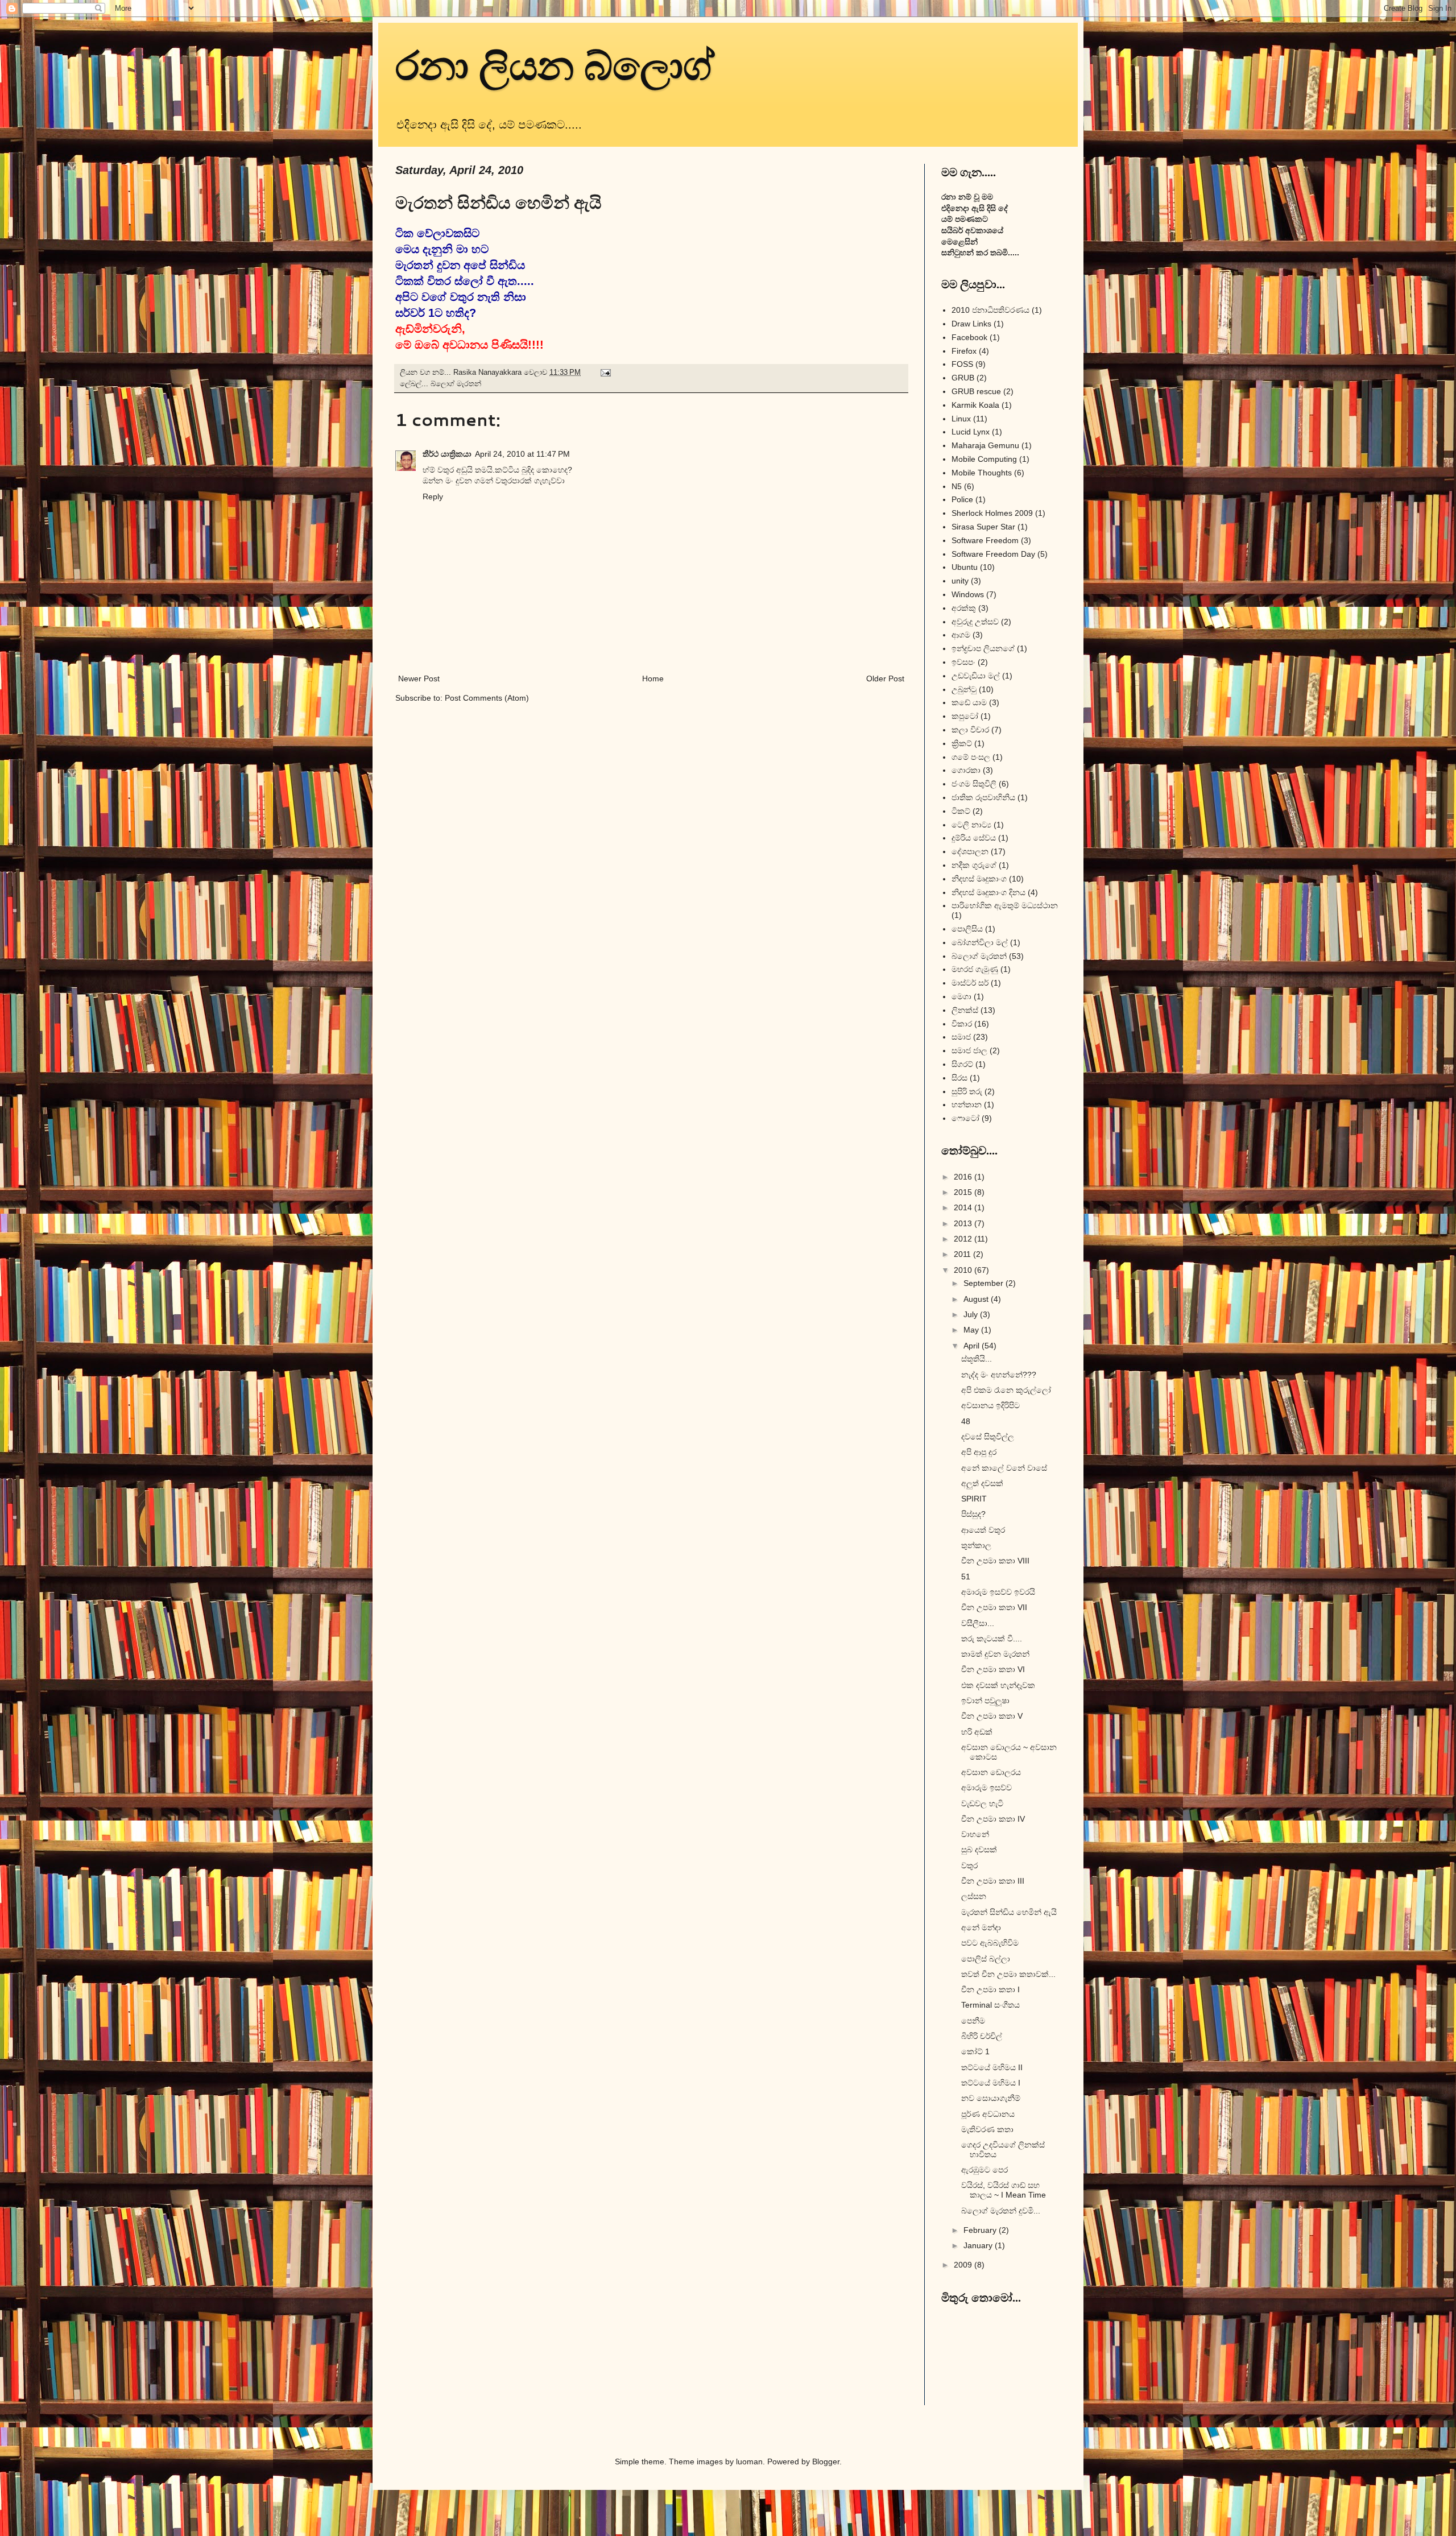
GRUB (963, 378)
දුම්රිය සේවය (974, 838)
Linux (961, 419)
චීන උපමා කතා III (993, 1881)
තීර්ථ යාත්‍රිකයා (447, 454)
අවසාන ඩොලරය (991, 1772)
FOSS (962, 364)
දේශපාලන (970, 851)
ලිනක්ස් (965, 1010)
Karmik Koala (975, 405)
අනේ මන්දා (981, 1927)
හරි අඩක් (977, 1732)
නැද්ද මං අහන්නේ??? (999, 1375)
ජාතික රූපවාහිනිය (983, 797)
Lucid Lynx (971, 432)
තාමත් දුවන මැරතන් (995, 1654)
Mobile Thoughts (982, 473)
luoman (749, 2461)
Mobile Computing (984, 459)
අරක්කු (964, 608)
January (979, 2245)
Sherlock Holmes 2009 (992, 513)
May (972, 1330)
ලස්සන (974, 1896)
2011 (963, 1254)
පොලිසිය (967, 929)
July (972, 1314)
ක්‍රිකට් (962, 743)
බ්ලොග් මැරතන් (456, 384)
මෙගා (961, 996)
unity (960, 581)
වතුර (969, 1865)
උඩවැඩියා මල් (976, 676)
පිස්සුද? (973, 1514)
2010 (964, 1270)
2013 (964, 1223)
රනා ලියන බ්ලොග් (555, 64)
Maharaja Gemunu (985, 445)
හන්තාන (967, 1104)
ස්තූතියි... (977, 1359)
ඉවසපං (963, 662)
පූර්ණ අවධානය (988, 2114)
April (973, 1346)
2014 (964, 1207)
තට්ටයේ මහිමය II (992, 2067)
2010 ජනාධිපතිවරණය (990, 310)
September (985, 1283)
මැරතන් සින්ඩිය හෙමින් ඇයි (1009, 1912)
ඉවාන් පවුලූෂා (985, 1701)
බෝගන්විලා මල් (980, 942)
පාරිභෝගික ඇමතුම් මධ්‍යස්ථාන (1005, 905)
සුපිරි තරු (967, 1091)
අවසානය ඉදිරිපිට (990, 1405)
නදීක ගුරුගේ (974, 865)
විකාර (962, 1024)
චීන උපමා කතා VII (994, 1607)
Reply (433, 497)
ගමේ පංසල (971, 757)
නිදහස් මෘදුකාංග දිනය (988, 892)
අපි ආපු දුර (979, 1452)
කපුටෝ (965, 716)
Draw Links (971, 324)
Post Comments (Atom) (487, 698)
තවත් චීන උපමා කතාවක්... (1008, 1974)
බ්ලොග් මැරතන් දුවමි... (1001, 2211)
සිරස (959, 1078)
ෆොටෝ (965, 1118)
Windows (968, 594)
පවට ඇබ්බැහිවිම (990, 1943)
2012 (964, 1239)
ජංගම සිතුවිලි (974, 784)
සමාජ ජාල (969, 1050)
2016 (964, 1177)
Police (962, 499)
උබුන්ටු (964, 689)
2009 (964, 2265)
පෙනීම (973, 2021)
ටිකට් (961, 811)
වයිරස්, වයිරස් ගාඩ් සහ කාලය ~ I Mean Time (1004, 2190)
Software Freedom (985, 540)
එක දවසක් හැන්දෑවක (998, 1685)
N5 (957, 486)
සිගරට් (962, 1064)
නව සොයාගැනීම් (991, 2098)
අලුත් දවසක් (982, 1483)
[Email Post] (605, 373)
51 (966, 1577)
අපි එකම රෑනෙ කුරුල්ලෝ (1006, 1390)
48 (966, 1421)
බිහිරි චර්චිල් (982, 2036)
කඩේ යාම (969, 702)
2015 (964, 1192)
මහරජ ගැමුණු (975, 969)
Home (653, 679)
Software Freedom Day (993, 554)
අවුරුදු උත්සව (975, 622)
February (981, 2230)
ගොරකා (966, 770)
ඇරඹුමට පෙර (985, 2170)
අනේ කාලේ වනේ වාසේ (1004, 1468)
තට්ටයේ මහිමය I (991, 2083)
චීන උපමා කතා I (990, 1989)
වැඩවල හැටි (982, 1803)
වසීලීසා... (978, 1623)
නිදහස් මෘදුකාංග (979, 879)
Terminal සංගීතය (990, 2005)
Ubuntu (965, 567)
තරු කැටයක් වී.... (992, 1639)
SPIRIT (974, 1499)
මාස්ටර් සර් (970, 983)
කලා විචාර (970, 730)
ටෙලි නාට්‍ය (971, 825)
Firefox (964, 351)
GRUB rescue (976, 391)
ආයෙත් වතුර (983, 1530)
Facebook (969, 337)
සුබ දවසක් (979, 1850)
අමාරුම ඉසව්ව (986, 1788)
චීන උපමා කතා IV (993, 1819)
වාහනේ (975, 1834)
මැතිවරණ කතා (987, 2129)
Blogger (826, 2461)
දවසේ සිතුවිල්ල (988, 1437)
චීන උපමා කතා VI (993, 1669)
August (977, 1299)
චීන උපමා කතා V (992, 1716)
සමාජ (961, 1037)
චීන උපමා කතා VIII (995, 1561)
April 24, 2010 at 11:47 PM (522, 454)
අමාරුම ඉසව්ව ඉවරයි (998, 1592)
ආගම (961, 635)
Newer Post (419, 679)
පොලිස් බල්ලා (986, 1959)
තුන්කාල (976, 1545)
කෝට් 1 (975, 2051)
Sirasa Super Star (983, 527)
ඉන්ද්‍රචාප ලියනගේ (983, 648)
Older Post (885, 679)
